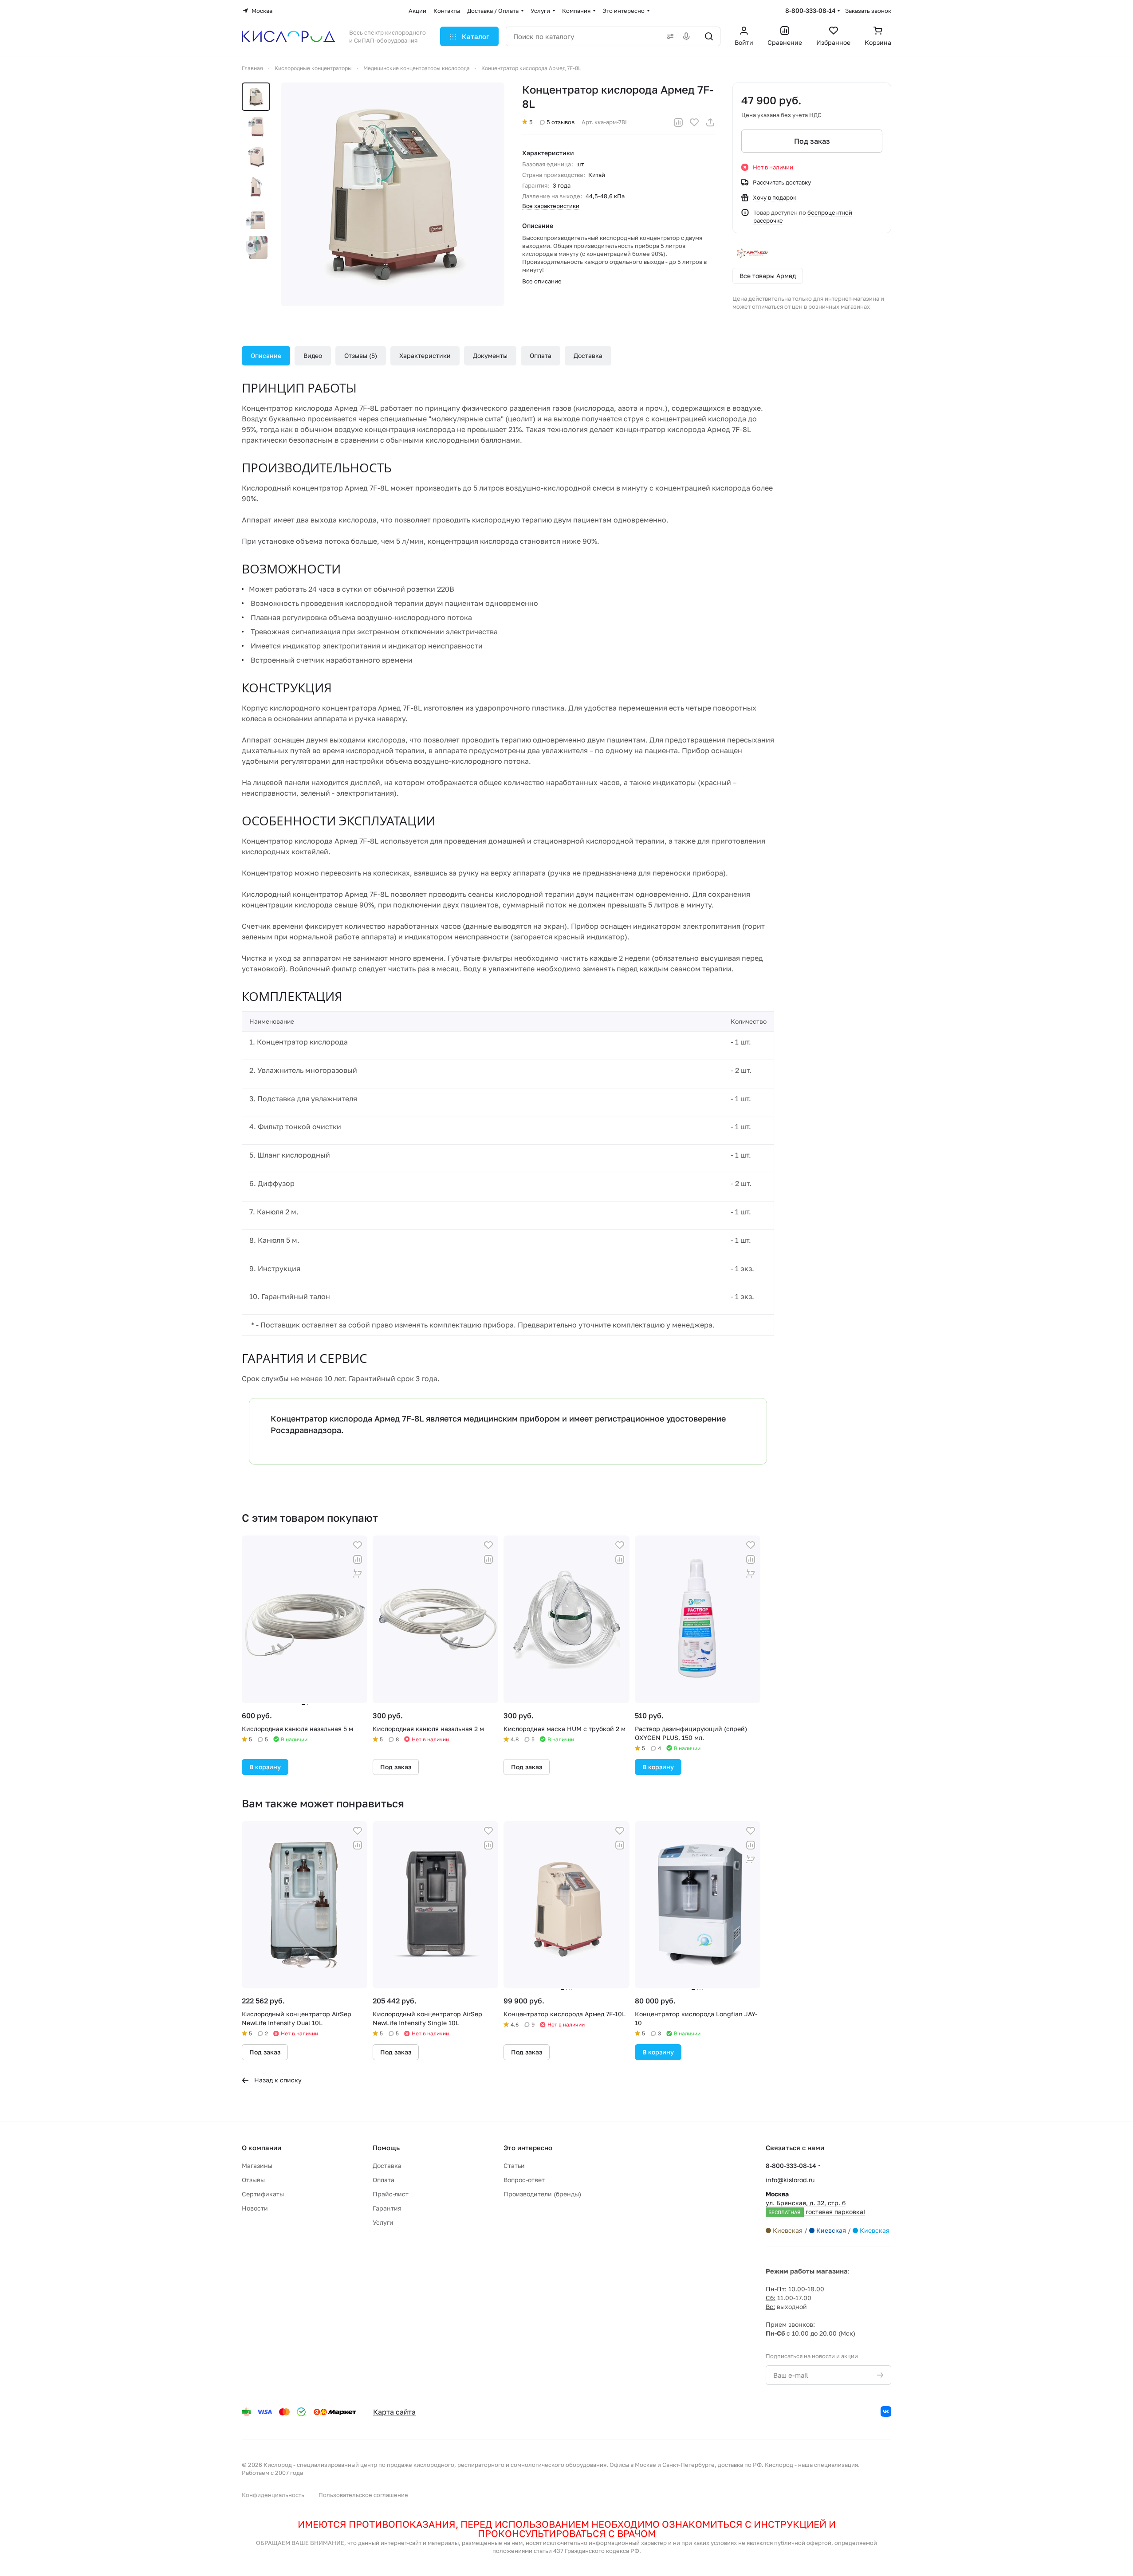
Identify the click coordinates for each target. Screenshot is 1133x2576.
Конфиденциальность (273, 2495)
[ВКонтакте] (886, 2411)
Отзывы (360, 355)
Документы (490, 355)
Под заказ (812, 141)
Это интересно (528, 2148)
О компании (262, 2148)
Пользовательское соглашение (363, 2495)
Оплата (541, 355)
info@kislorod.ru (790, 2180)
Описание (266, 355)
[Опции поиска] (669, 36)
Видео (313, 355)
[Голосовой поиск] (688, 36)
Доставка (588, 355)
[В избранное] (694, 122)
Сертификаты (263, 2194)
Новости (255, 2208)
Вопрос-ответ (524, 2180)
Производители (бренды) (542, 2194)
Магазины (257, 2166)
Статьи (514, 2166)
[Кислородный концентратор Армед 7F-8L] (393, 194)
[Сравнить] (678, 122)
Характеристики (425, 355)
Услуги (383, 2222)
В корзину (265, 1767)
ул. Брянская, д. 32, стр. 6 (815, 2203)
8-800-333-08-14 (810, 10)
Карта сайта (394, 2412)
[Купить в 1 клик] (358, 1574)
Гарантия (387, 2208)
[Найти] (709, 36)
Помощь (386, 2148)
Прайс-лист (391, 2194)
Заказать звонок (868, 11)
